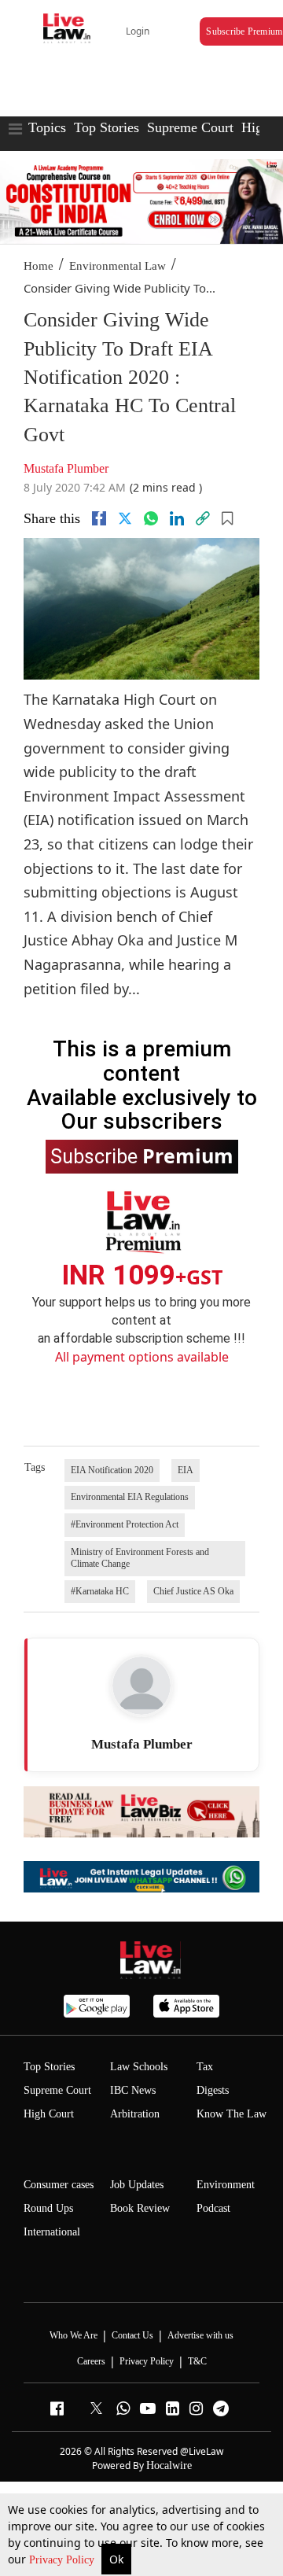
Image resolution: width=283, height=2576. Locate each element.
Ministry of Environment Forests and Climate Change (140, 1558)
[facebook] (99, 518)
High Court (49, 2114)
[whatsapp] (151, 518)
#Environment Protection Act (125, 1524)
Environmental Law (118, 266)
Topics (47, 127)
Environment (226, 2185)
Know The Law (232, 2114)
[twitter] (125, 518)
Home (39, 266)
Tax (205, 2067)
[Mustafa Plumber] (141, 1686)
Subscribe (142, 1155)
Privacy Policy (63, 2560)
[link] (203, 518)
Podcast (213, 2208)
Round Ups (48, 2208)
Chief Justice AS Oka (193, 1591)
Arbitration (135, 2114)
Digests (213, 2090)
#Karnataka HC (100, 1591)
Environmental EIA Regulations (130, 1497)
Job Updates (137, 2185)
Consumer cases (59, 2185)
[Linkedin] (177, 518)
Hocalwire (169, 2465)
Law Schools (139, 2067)
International (52, 2232)
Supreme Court (190, 127)
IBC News (133, 2090)
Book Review (140, 2208)
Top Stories (107, 127)
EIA (186, 1470)
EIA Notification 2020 (112, 1470)
